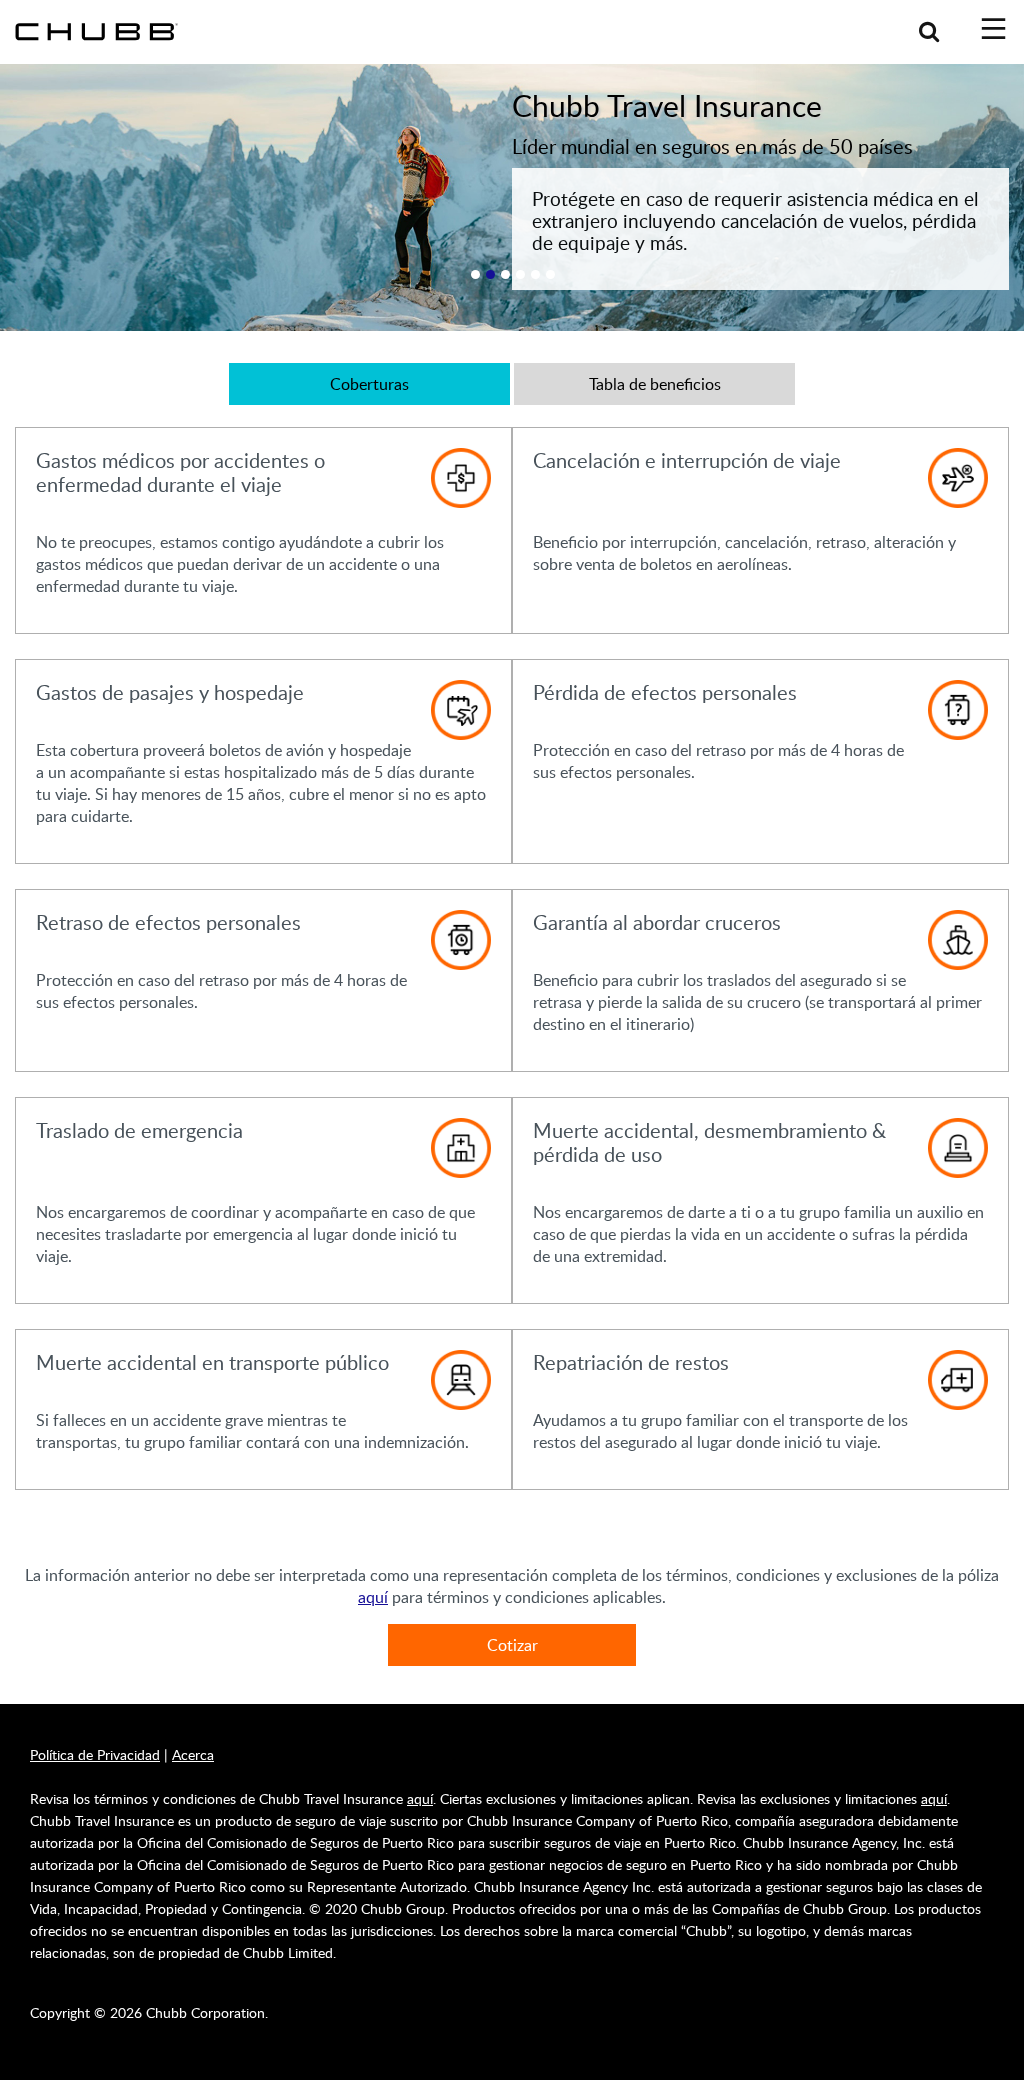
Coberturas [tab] (369, 384)
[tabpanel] (512, 961)
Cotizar (512, 1645)
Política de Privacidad (95, 1754)
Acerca (193, 1754)
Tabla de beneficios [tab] (655, 384)
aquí (373, 1597)
